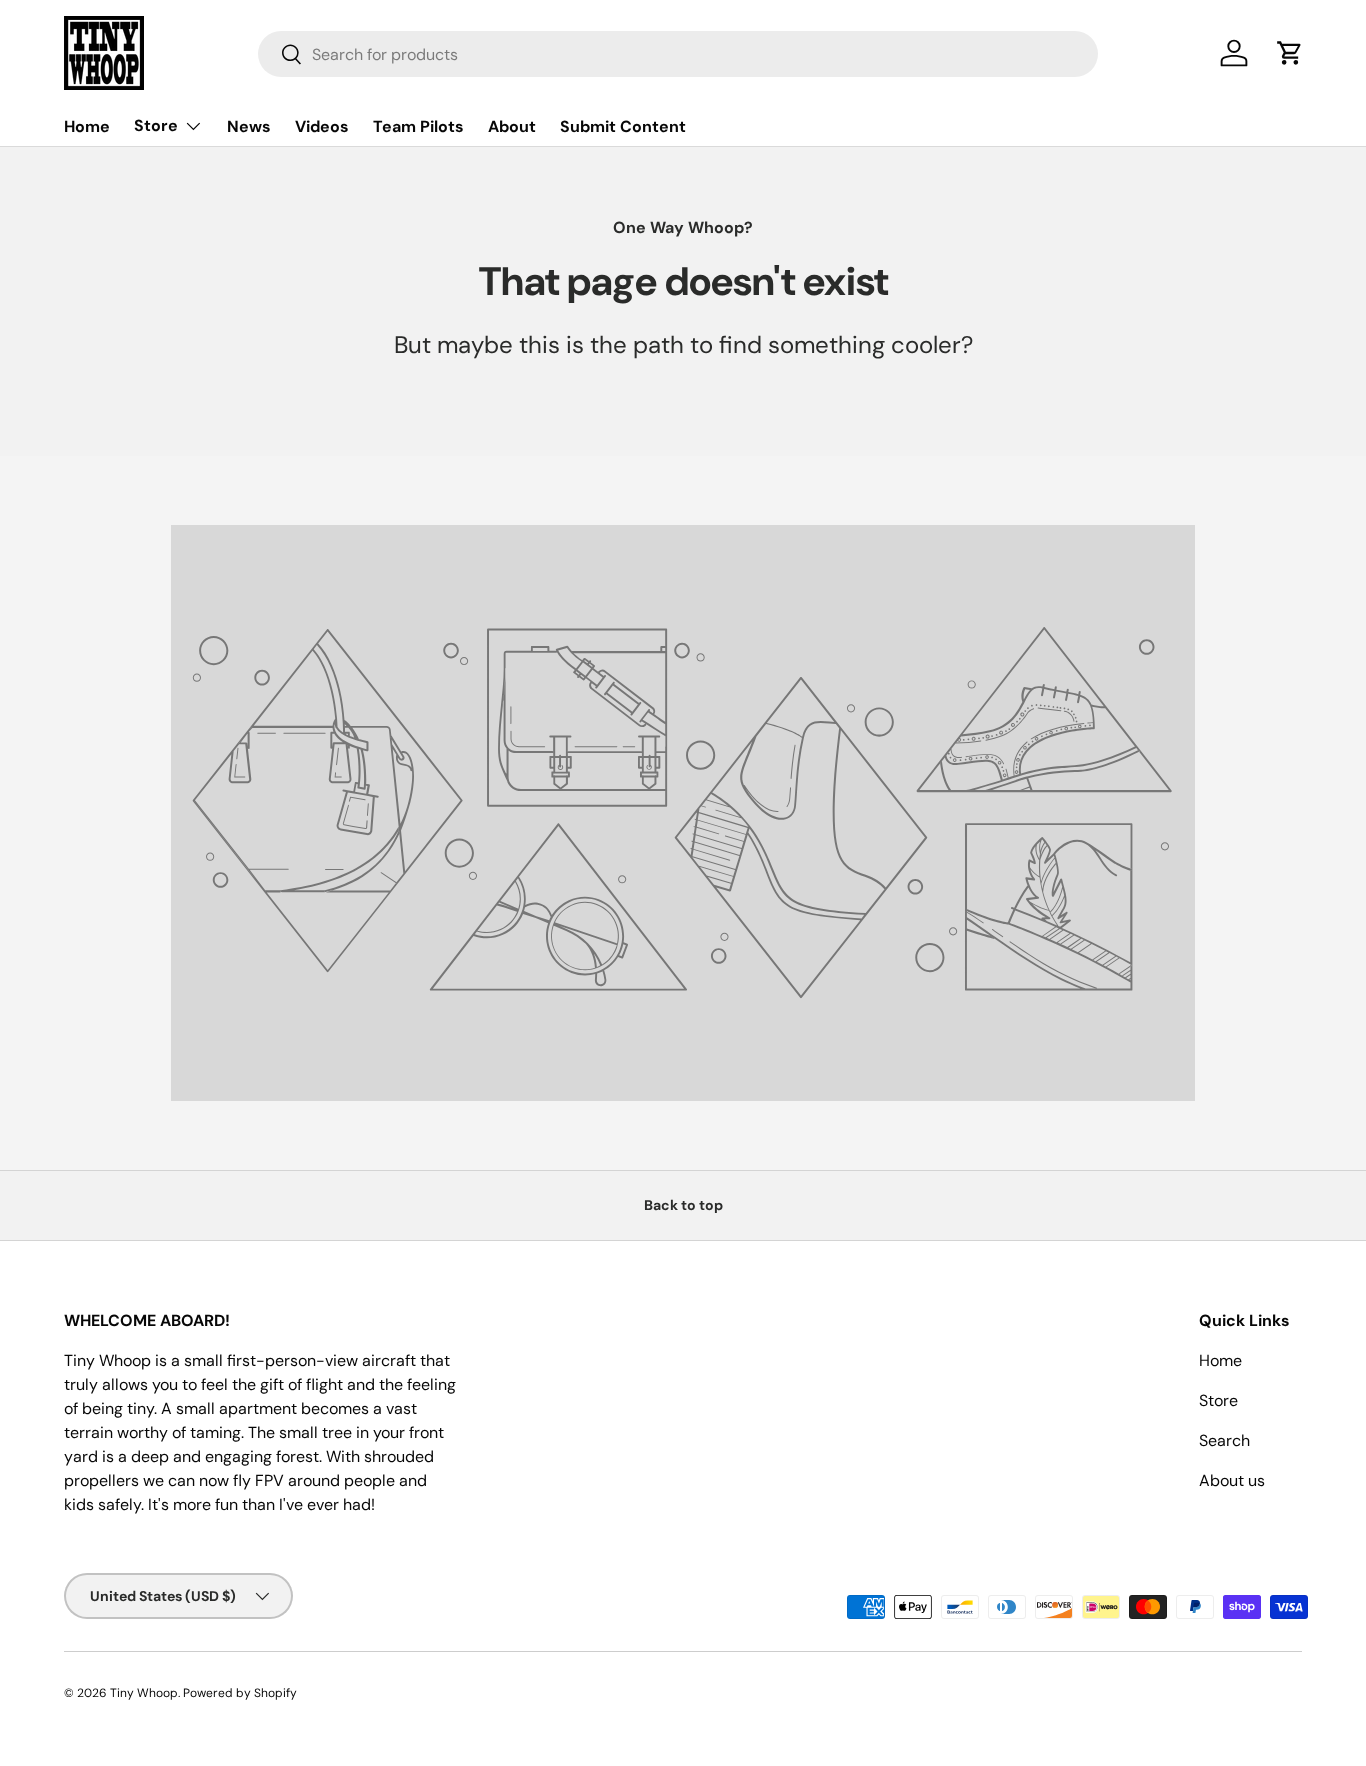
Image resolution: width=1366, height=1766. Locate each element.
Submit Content (623, 126)
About (512, 126)
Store (156, 125)
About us (1232, 1480)
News (249, 126)
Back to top (683, 1205)
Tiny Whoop (144, 1693)
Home (87, 126)
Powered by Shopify (240, 1693)
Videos (322, 126)
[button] (1290, 53)
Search (1224, 1440)
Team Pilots (418, 126)
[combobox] (678, 54)
